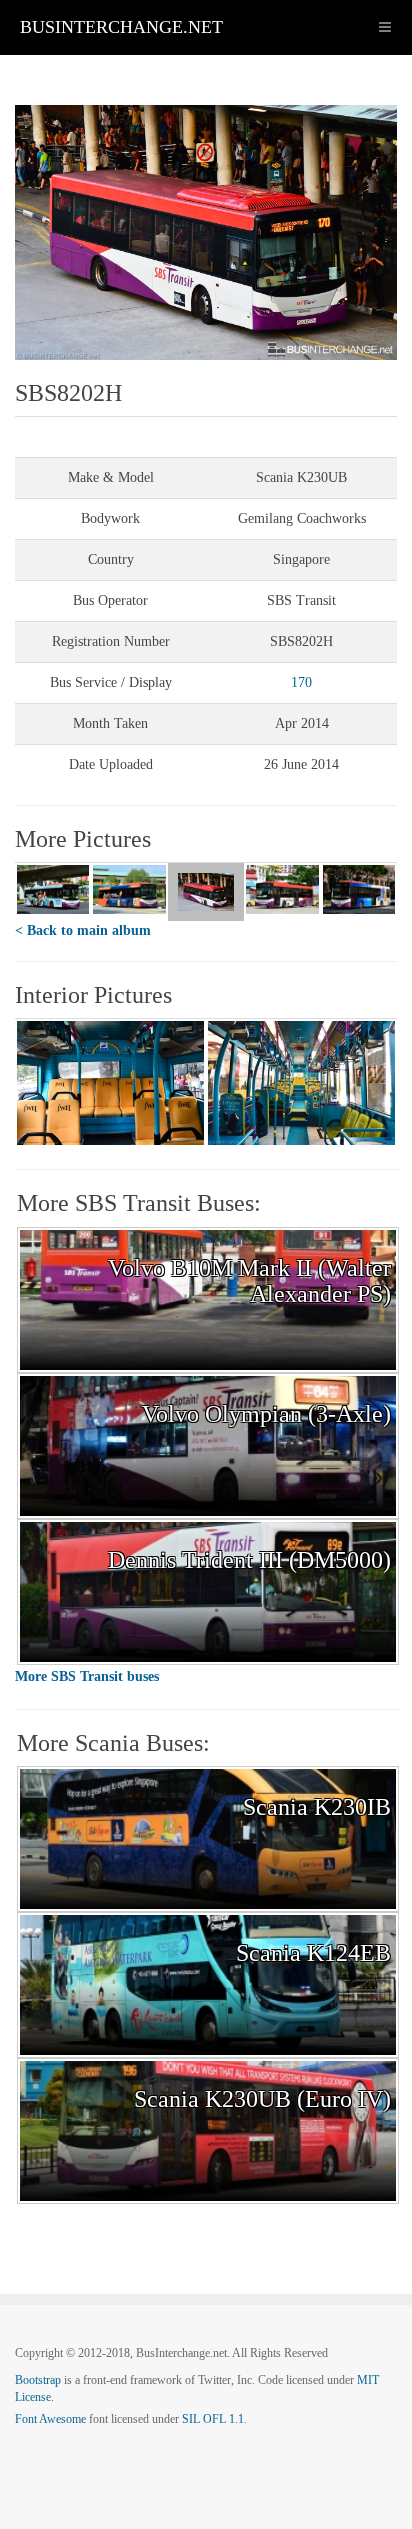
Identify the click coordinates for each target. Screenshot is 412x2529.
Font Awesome (50, 2419)
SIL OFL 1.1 (213, 2419)
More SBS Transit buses (87, 1676)
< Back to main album (83, 930)
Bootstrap (38, 2380)
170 (301, 682)
